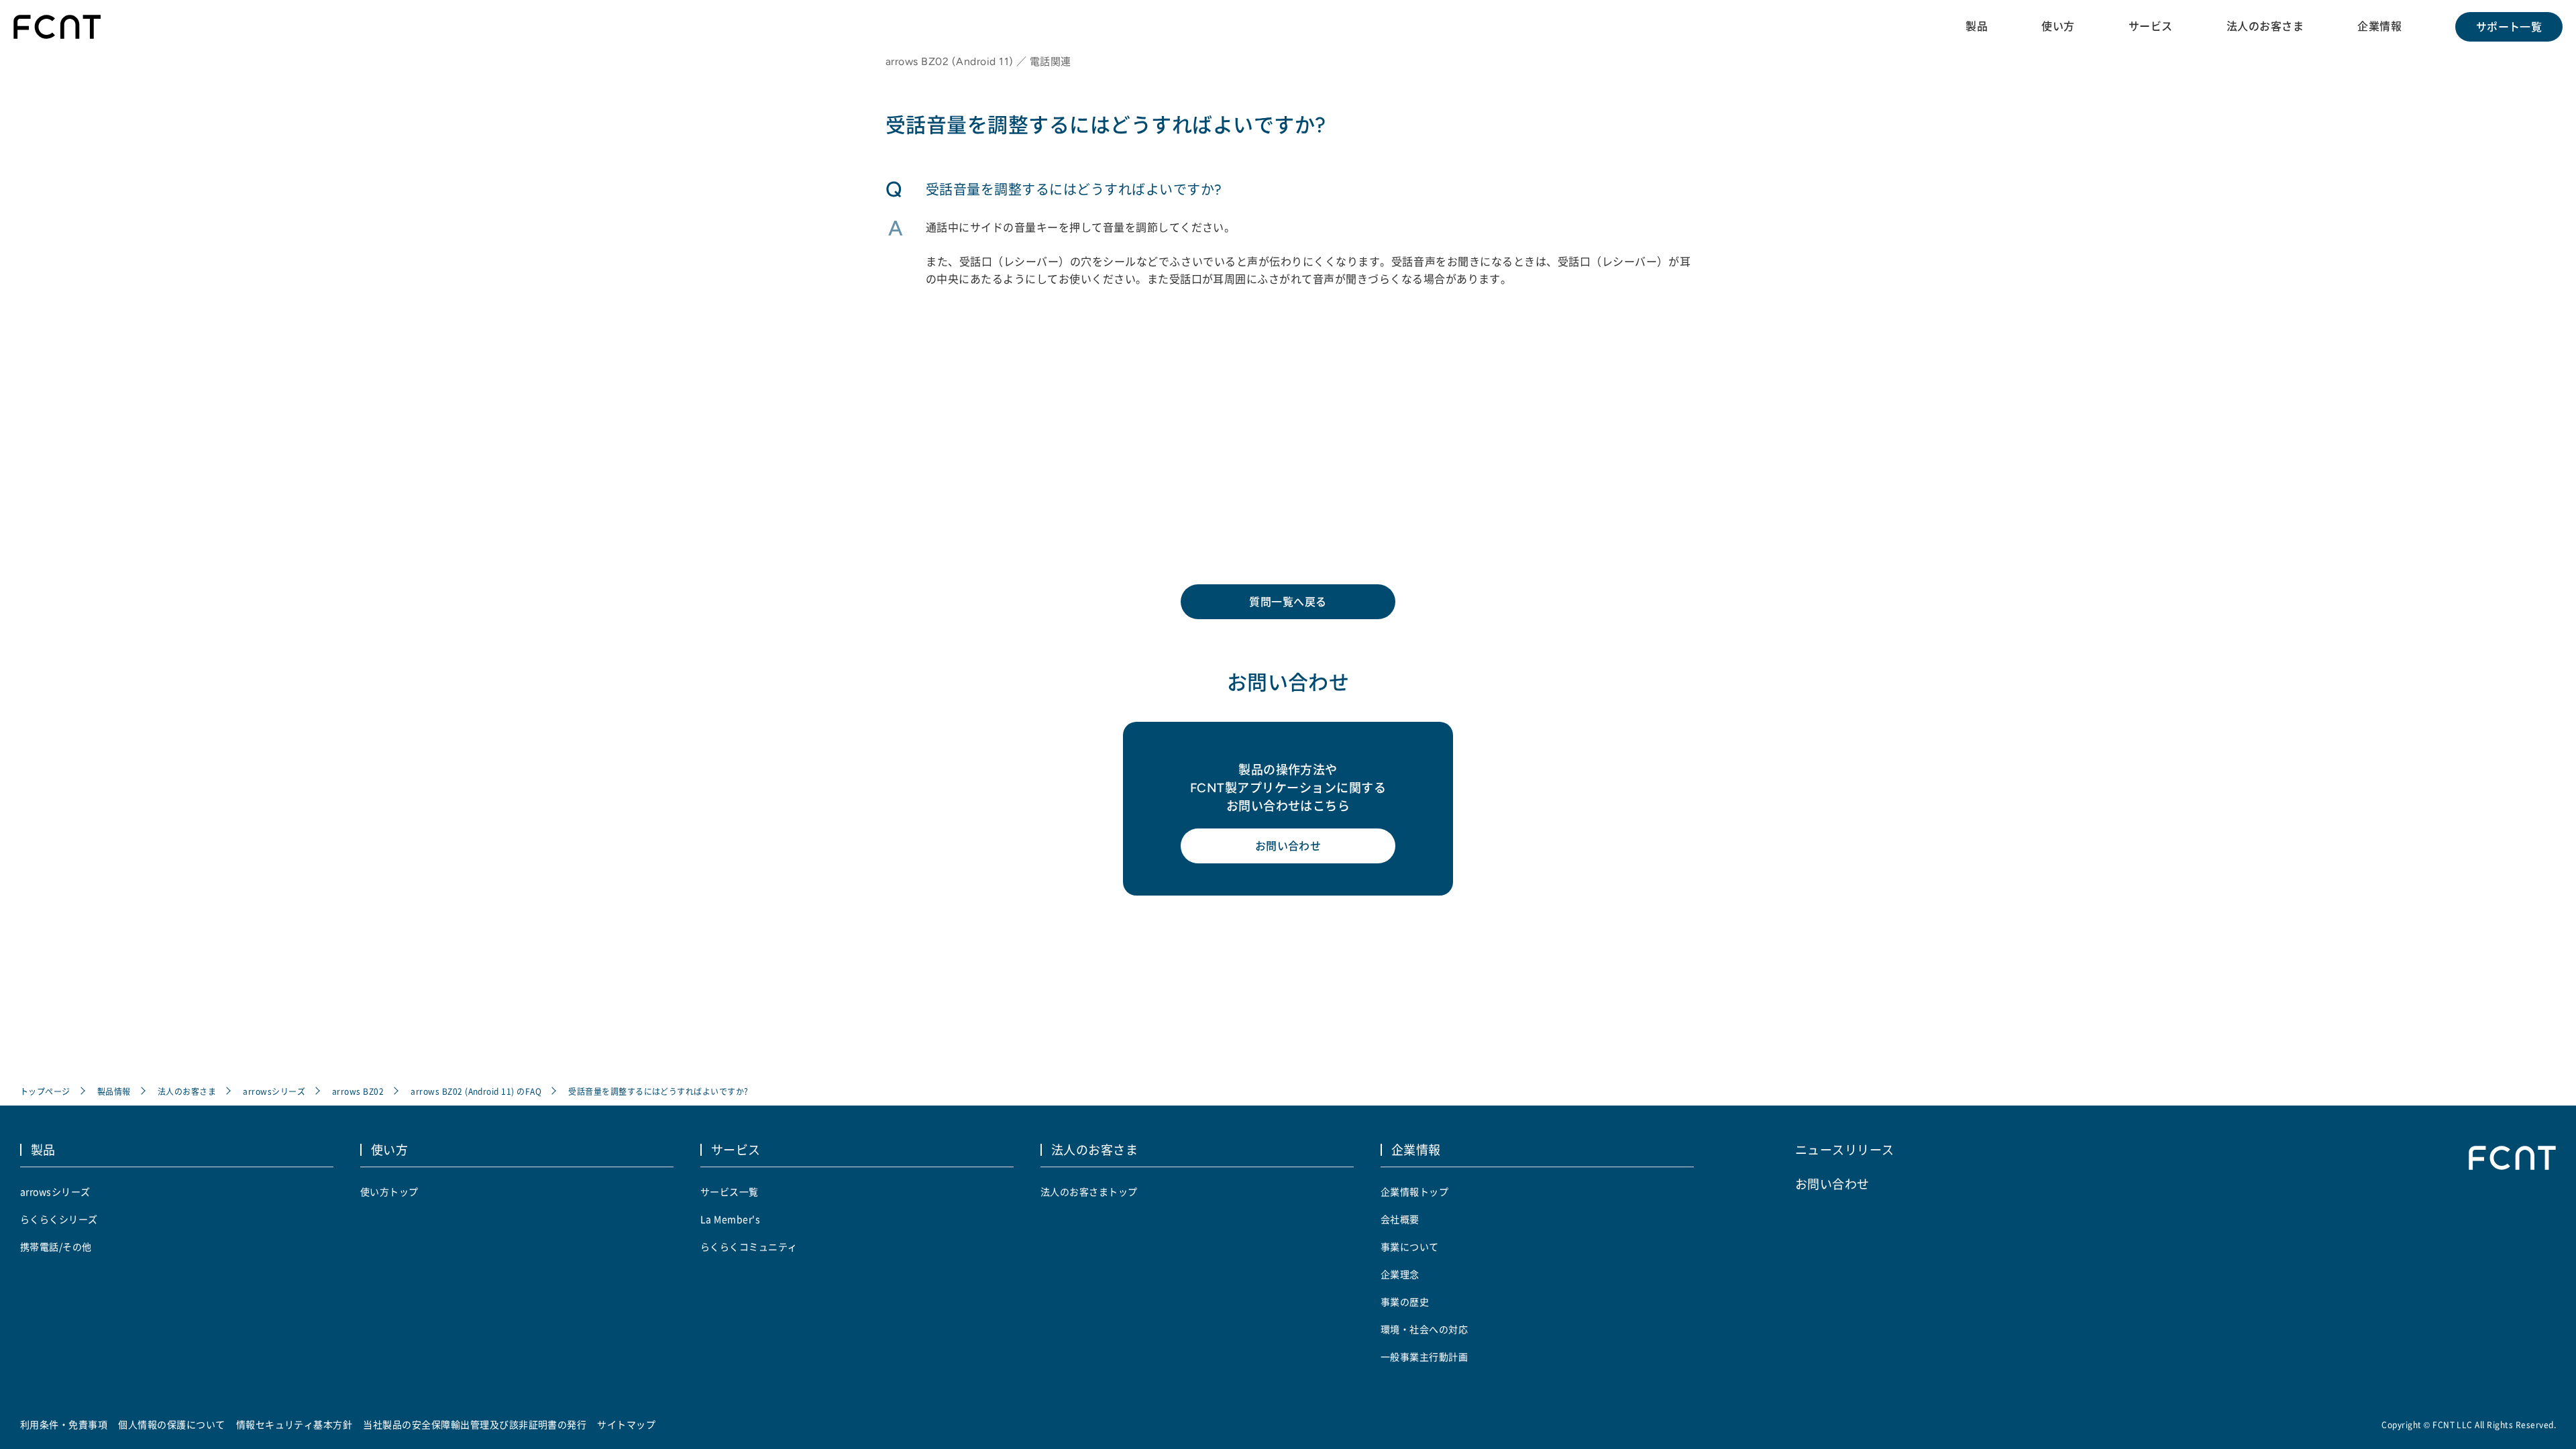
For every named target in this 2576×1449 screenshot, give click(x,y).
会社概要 (1400, 1219)
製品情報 (114, 1091)
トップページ (45, 1091)
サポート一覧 (2509, 27)
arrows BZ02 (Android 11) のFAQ (476, 1091)
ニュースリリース (1845, 1149)
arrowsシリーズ (274, 1091)
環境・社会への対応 (1424, 1329)
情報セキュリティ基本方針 (294, 1424)
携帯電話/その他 (56, 1246)
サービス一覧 (730, 1191)
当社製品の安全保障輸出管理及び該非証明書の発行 (475, 1424)
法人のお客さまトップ (1089, 1191)
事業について (1410, 1246)
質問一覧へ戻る (1288, 602)
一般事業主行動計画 (1424, 1356)
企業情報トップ (1414, 1191)
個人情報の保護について (171, 1424)
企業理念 (1400, 1274)
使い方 (2058, 26)
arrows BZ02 (358, 1091)
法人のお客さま (2265, 26)
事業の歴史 (1405, 1301)
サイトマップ (626, 1424)
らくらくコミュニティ (749, 1246)
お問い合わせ (1288, 846)
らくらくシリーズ (59, 1219)
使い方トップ (389, 1191)
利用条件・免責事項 (64, 1424)
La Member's (730, 1219)
